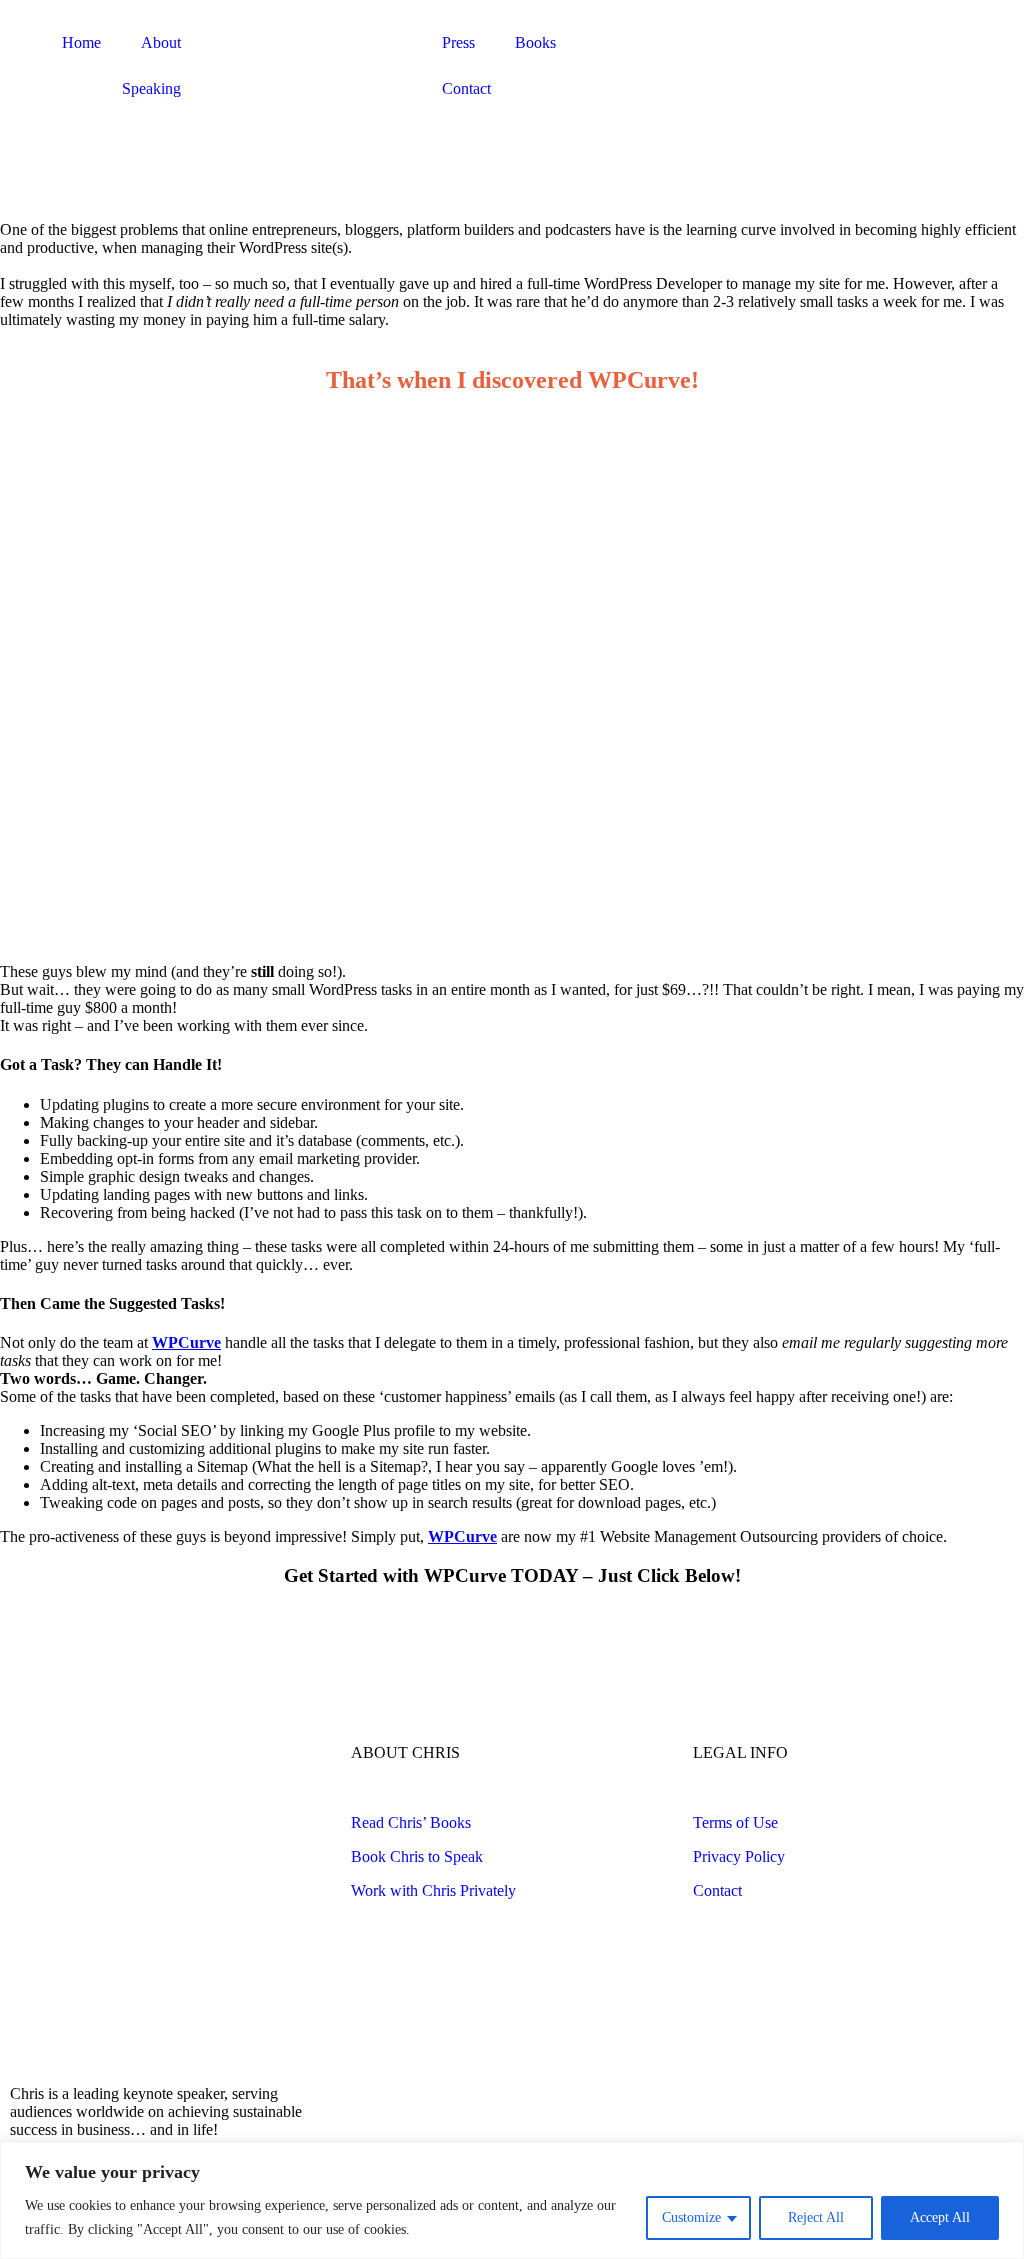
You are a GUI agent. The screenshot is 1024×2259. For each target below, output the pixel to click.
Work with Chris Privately (433, 1890)
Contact (466, 88)
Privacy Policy (739, 1856)
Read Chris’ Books (411, 1822)
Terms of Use (735, 1822)
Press (458, 42)
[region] (512, 2200)
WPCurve (186, 1342)
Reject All (816, 2217)
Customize (691, 2217)
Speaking (151, 88)
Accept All (940, 2217)
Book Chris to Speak (417, 1856)
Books (535, 42)
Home (81, 42)
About (161, 42)
